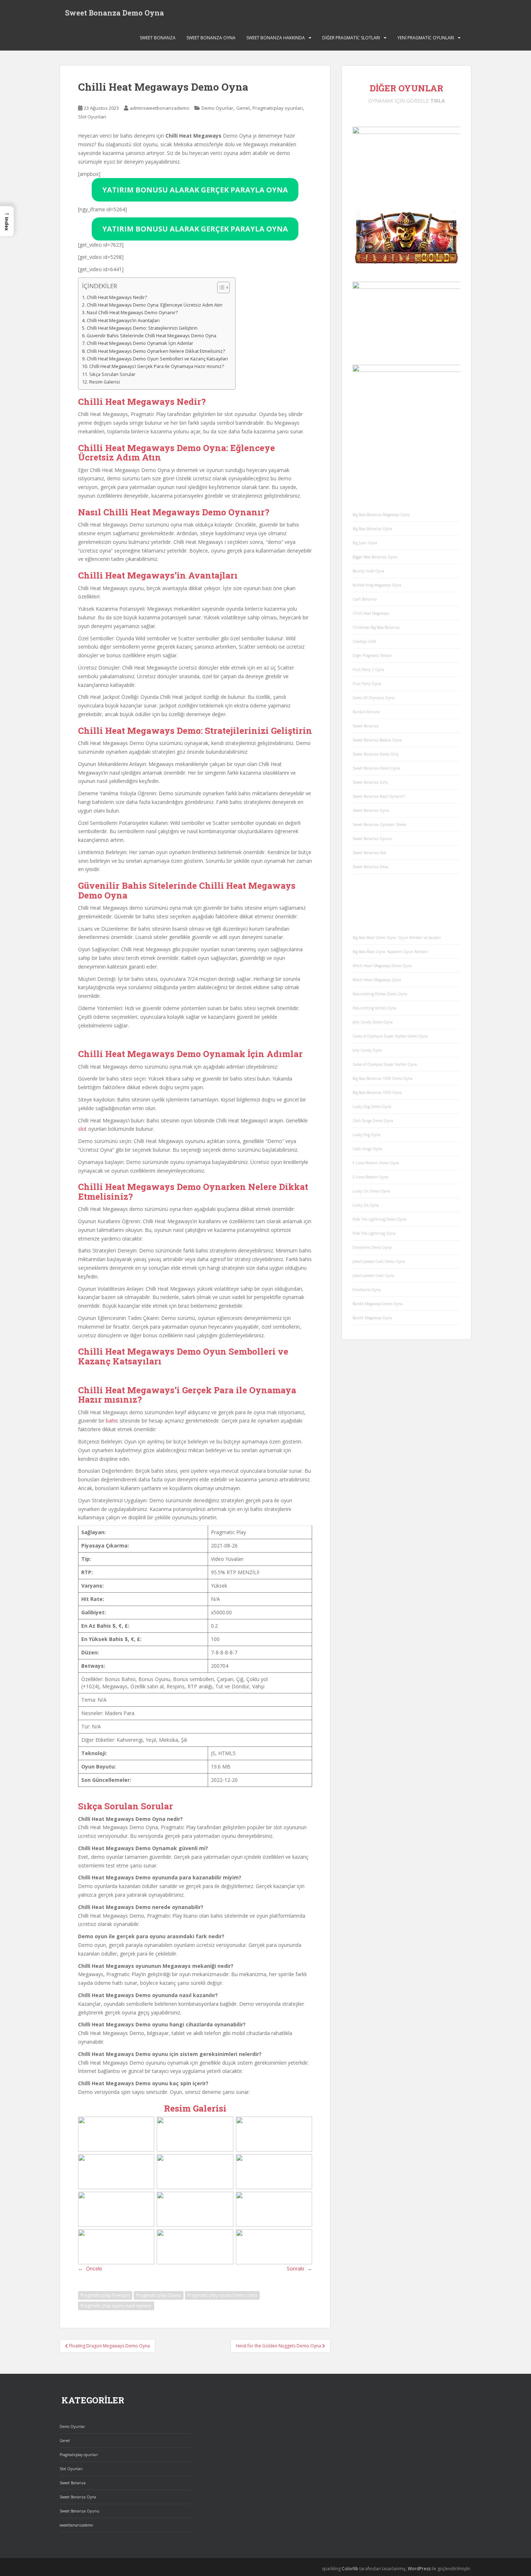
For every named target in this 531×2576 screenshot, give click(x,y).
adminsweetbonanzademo (159, 108)
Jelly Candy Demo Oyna (373, 1022)
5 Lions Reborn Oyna (370, 1177)
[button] (7, 221)
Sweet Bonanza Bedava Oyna (377, 740)
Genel (243, 108)
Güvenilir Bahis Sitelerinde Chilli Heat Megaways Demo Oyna (152, 336)
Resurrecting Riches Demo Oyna (380, 994)
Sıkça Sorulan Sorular (112, 374)
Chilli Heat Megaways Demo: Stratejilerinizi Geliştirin (142, 328)
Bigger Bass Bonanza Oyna (375, 557)
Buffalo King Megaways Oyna (377, 585)
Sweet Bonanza (158, 38)
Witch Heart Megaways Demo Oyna (382, 966)
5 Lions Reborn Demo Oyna (376, 1163)
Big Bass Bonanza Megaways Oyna (381, 515)
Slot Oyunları (92, 117)
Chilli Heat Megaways (371, 613)
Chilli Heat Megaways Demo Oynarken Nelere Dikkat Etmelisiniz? (156, 351)
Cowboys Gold (364, 641)
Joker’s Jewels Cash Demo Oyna (379, 1261)
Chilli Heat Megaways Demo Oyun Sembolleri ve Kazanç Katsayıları (157, 359)
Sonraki (295, 2381)
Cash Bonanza (365, 599)
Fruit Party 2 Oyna (368, 670)
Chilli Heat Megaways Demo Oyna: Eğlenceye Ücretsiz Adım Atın (155, 305)
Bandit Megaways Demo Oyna (378, 1304)
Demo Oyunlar (217, 108)
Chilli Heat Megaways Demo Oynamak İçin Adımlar (140, 343)
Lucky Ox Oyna (366, 1205)
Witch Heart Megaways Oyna (377, 980)
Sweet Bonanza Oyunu (372, 839)
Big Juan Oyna (365, 543)
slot (82, 1185)
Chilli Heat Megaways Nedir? (117, 297)
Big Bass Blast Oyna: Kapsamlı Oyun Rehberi (390, 952)
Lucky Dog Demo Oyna (372, 1107)
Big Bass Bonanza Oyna (372, 529)
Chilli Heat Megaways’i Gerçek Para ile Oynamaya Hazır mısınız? (157, 366)
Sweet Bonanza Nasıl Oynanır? (379, 796)
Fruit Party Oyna (367, 684)
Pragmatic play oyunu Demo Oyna (222, 2408)
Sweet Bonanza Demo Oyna (115, 13)
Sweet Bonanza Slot (369, 853)
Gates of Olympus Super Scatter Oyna (385, 1064)
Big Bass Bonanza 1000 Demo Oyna (383, 1078)
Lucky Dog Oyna (366, 1135)
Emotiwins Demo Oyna (372, 1247)
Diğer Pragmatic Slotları (351, 38)
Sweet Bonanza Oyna (211, 38)
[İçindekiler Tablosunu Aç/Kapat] (220, 287)
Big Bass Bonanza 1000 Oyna (377, 1092)
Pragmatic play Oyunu (159, 2408)
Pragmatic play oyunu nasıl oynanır (116, 2418)
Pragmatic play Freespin (105, 2408)
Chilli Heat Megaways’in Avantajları (123, 321)
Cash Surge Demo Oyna (373, 1121)
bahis (112, 1534)
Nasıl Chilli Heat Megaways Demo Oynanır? (132, 313)
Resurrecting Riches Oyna (374, 1008)
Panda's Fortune (366, 712)
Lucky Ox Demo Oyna (371, 1191)
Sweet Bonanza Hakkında (276, 38)
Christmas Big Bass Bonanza (376, 627)
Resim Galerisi (105, 382)
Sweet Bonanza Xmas (370, 867)
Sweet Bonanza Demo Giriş (376, 754)
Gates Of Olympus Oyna (374, 698)
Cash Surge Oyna (367, 1149)
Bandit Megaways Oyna (372, 1318)
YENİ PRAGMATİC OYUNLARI (426, 38)
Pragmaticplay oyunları (278, 108)
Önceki (94, 2381)
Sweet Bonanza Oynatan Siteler (380, 824)
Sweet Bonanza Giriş (370, 782)
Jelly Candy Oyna (367, 1050)
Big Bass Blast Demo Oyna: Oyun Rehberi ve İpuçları (397, 938)
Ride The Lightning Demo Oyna (379, 1219)
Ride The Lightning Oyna (374, 1233)
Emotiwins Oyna (367, 1290)
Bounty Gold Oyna (368, 571)
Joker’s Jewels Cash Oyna (373, 1276)
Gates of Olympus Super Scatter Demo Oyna (390, 1036)
